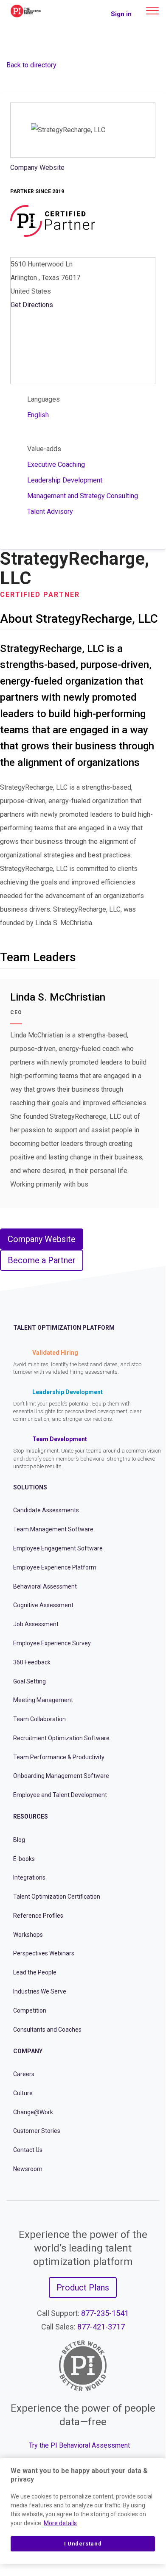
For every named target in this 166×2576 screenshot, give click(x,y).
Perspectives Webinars (44, 1953)
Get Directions (32, 305)
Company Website (37, 168)
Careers (24, 2074)
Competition (30, 2010)
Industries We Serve (40, 1991)
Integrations (29, 1877)
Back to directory (31, 65)
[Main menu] (152, 11)
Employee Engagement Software (58, 1548)
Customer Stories (37, 2131)
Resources (31, 1816)
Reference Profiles (38, 1916)
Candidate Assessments (46, 1510)
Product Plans (83, 2288)
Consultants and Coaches (47, 2030)
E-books (24, 1859)
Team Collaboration (39, 1719)
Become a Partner (42, 1260)
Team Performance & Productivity (59, 1757)
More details (60, 2523)
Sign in (121, 14)
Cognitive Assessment (43, 1605)
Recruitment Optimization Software (61, 1738)
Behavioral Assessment (45, 1586)
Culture (23, 2093)
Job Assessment (36, 1624)
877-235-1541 (105, 2313)
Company (28, 2051)
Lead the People (35, 1972)
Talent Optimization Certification (57, 1897)
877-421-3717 (101, 2327)
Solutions (30, 1487)
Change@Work (33, 2112)
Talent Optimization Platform (64, 1328)
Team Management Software (53, 1529)
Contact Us (28, 2150)
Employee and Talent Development (60, 1795)
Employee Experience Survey (52, 1643)
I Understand (83, 2544)
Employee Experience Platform (55, 1567)
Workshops (28, 1935)
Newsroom (28, 2169)
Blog (19, 1840)
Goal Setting (30, 1681)
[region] (83, 2511)
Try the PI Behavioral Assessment (79, 2445)
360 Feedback (32, 1662)
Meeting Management (43, 1700)
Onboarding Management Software (61, 1776)
